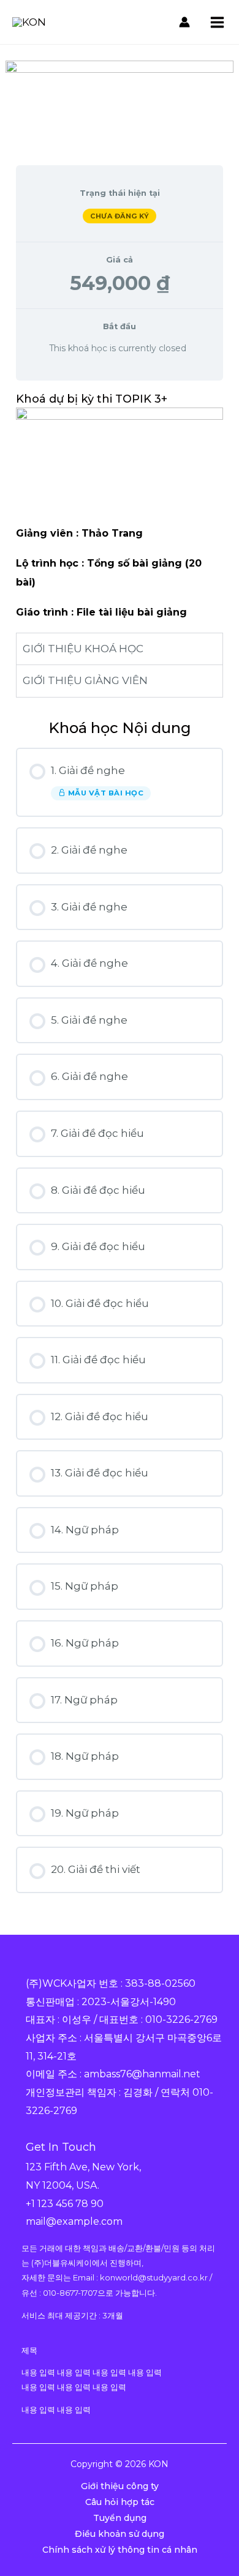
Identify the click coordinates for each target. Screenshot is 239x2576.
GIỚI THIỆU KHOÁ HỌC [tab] (83, 649)
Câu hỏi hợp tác (120, 2502)
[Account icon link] (184, 22)
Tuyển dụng (120, 2518)
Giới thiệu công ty (120, 2486)
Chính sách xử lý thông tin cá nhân (120, 2550)
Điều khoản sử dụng (120, 2534)
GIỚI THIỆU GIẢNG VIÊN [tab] (85, 680)
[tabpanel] (120, 544)
